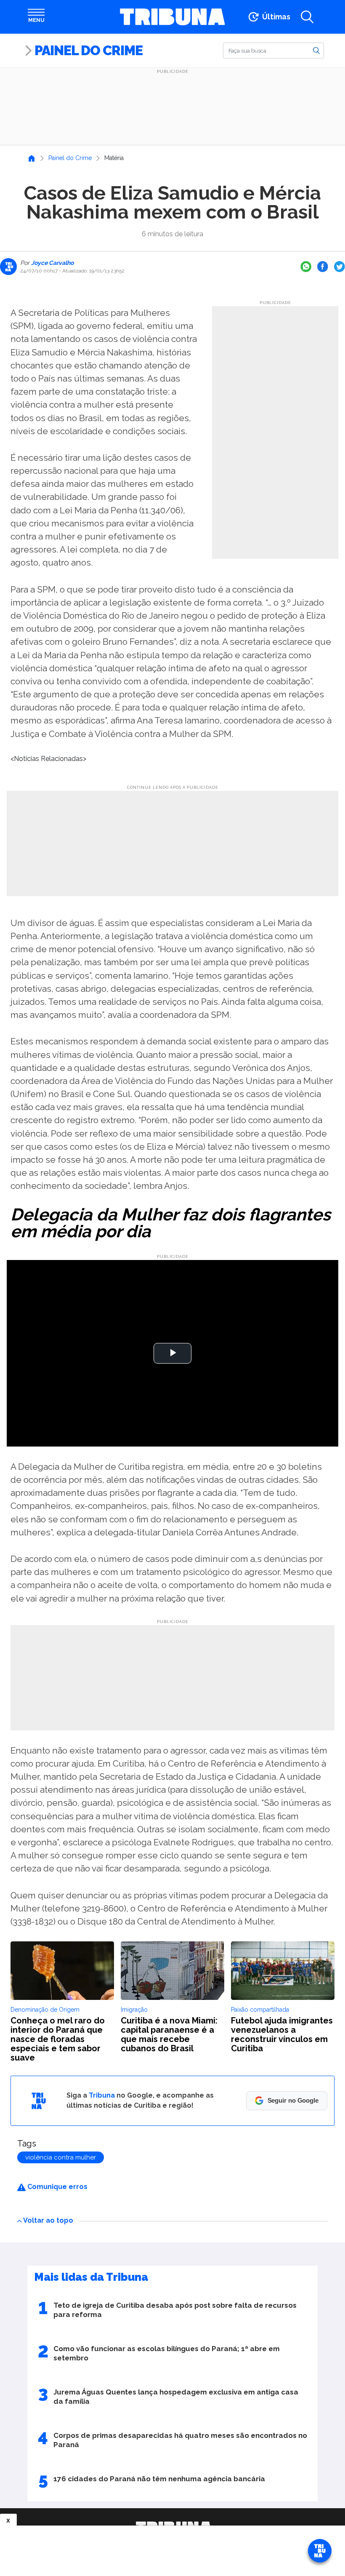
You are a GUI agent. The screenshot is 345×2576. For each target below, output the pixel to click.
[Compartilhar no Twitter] (340, 267)
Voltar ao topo (48, 2220)
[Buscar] (316, 50)
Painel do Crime (89, 50)
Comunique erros (57, 2187)
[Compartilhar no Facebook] (323, 267)
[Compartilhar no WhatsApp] (306, 267)
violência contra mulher (61, 2157)
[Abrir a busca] (307, 17)
